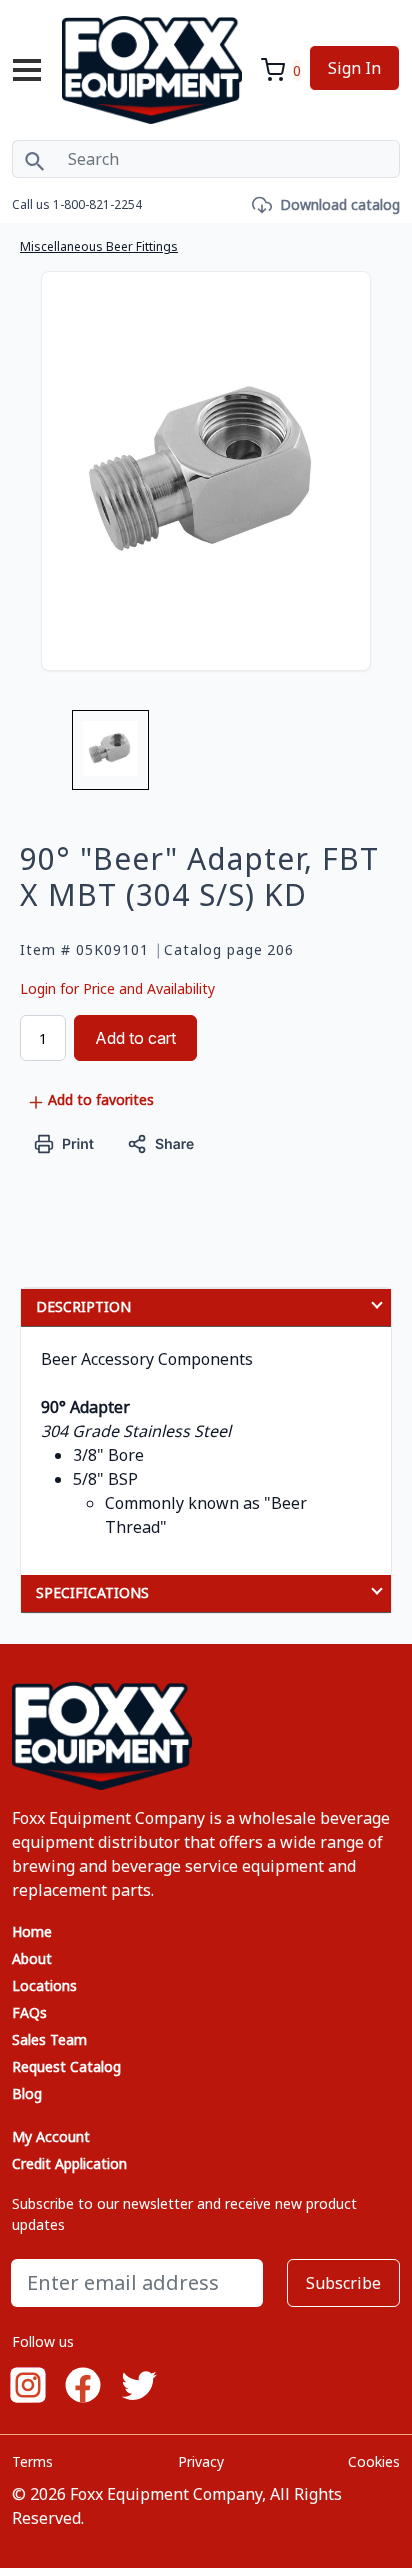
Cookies (374, 2461)
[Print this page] (64, 1142)
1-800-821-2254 (97, 204)
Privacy (201, 2461)
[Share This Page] (161, 1142)
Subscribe (343, 2283)
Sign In (354, 68)
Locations (44, 1985)
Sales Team (49, 2039)
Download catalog (340, 204)
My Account (51, 2136)
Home (32, 1931)
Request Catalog (66, 2066)
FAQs (29, 2012)
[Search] (34, 159)
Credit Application (69, 2163)
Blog (27, 2093)
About (32, 1958)
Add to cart (135, 1038)
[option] (110, 758)
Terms (32, 2461)
